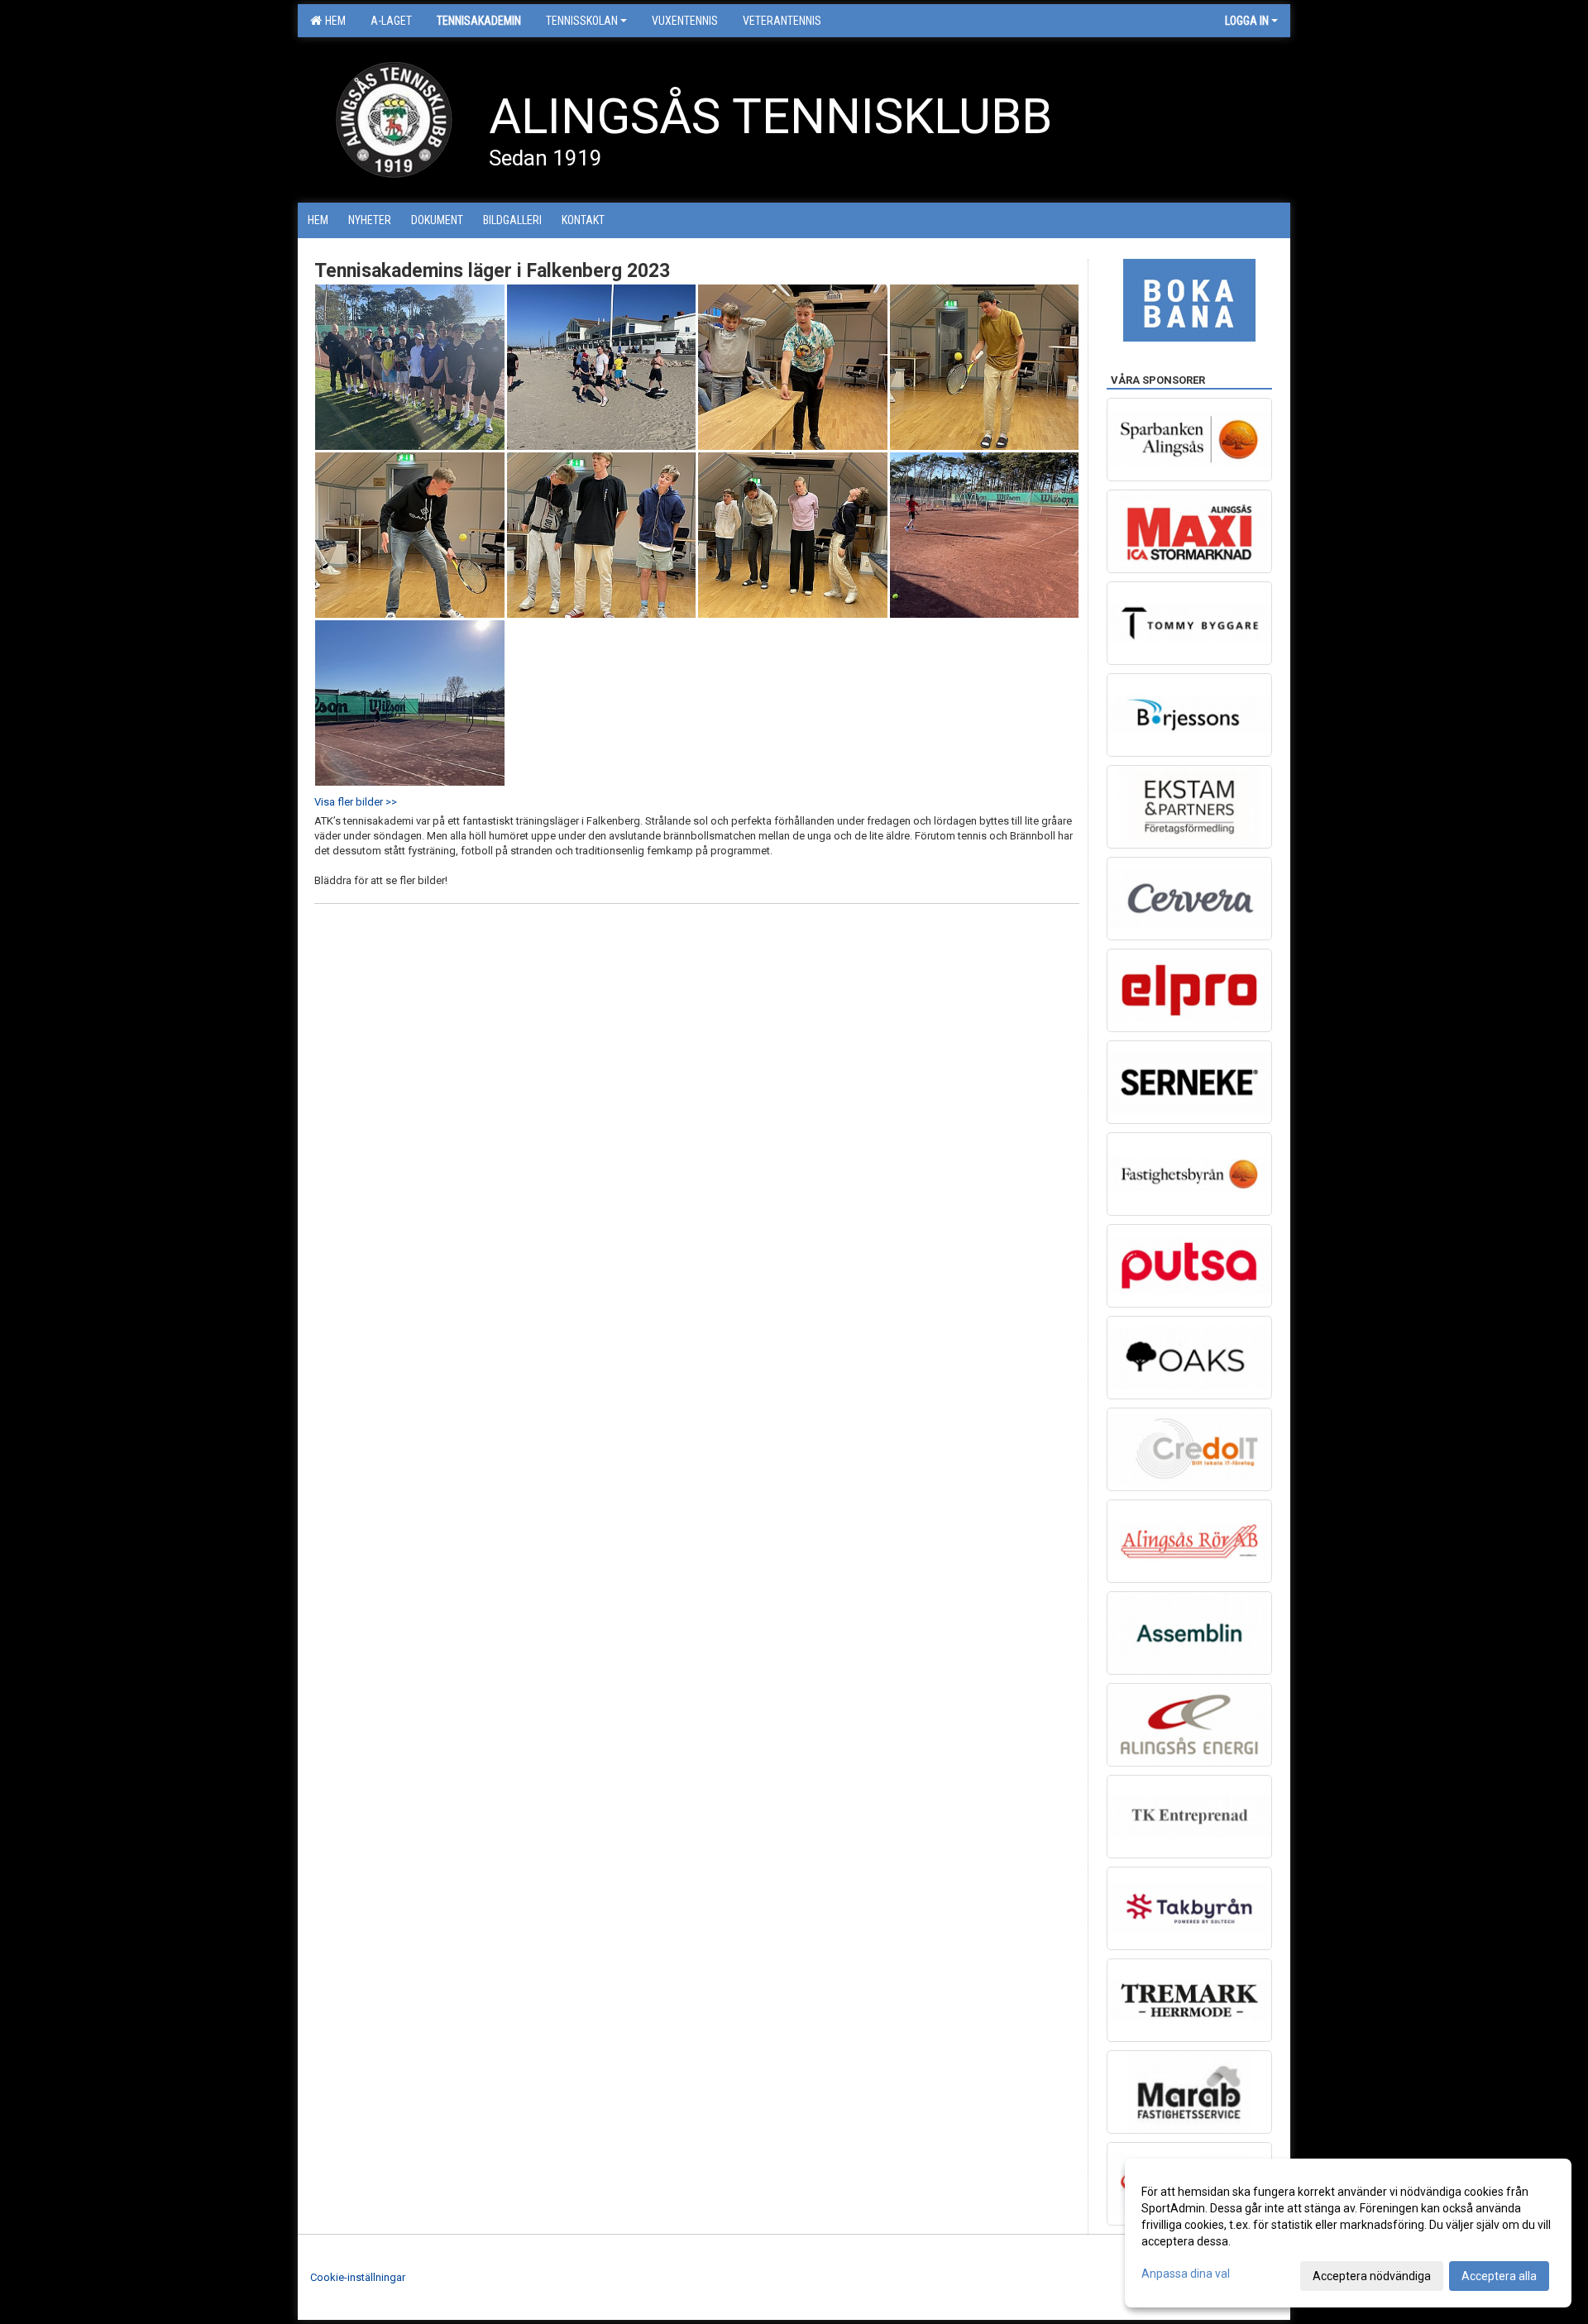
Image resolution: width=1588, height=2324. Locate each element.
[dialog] (1348, 2233)
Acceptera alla (1499, 2276)
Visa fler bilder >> (356, 802)
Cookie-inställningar (358, 2277)
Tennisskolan (582, 21)
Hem (333, 21)
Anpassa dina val (1186, 2274)
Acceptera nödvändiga (1372, 2276)
